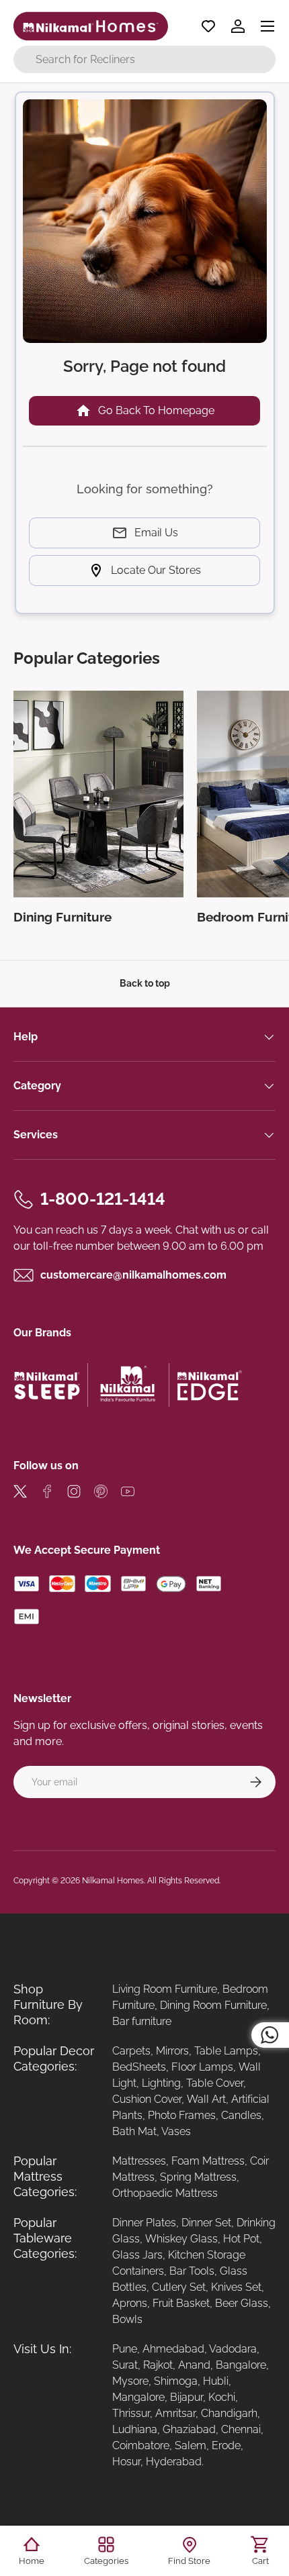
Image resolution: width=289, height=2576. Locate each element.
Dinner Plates (144, 2223)
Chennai (241, 2429)
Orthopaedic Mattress (165, 2193)
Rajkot (158, 2365)
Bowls (127, 2319)
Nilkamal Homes (113, 1881)
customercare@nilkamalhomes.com (133, 1275)
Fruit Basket (181, 2303)
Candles (241, 2115)
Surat (125, 2365)
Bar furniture (142, 2021)
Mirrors (172, 2051)
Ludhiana (135, 2429)
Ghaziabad (189, 2429)
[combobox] (144, 59)
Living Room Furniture (165, 1989)
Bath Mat (134, 2131)
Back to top (145, 983)
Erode (226, 2445)
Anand (194, 2365)
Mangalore (138, 2397)
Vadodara (233, 2349)
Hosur (126, 2462)
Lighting (161, 2083)
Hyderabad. (175, 2462)
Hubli (216, 2381)
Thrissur (131, 2413)
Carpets (131, 2051)
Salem (191, 2445)
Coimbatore (141, 2445)
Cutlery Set (179, 2287)
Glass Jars (137, 2255)
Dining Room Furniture (213, 2005)
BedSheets (139, 2067)
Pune (125, 2349)
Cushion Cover (147, 2099)
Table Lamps (226, 2051)
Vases (176, 2131)
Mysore (130, 2381)
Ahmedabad (173, 2349)
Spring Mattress (198, 2177)
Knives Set (236, 2287)
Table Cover (215, 2083)
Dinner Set (206, 2223)
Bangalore (241, 2365)
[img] (20, 1494)
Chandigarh (229, 2413)
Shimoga (176, 2381)
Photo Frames (182, 2115)
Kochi (222, 2397)
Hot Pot (241, 2239)
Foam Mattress (208, 2161)
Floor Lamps (202, 2067)
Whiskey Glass (181, 2239)
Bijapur (187, 2397)
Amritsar (175, 2413)
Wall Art (206, 2099)
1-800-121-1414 (103, 1199)
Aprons (130, 2303)
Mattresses (139, 2161)
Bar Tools (192, 2271)
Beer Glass (242, 2303)
